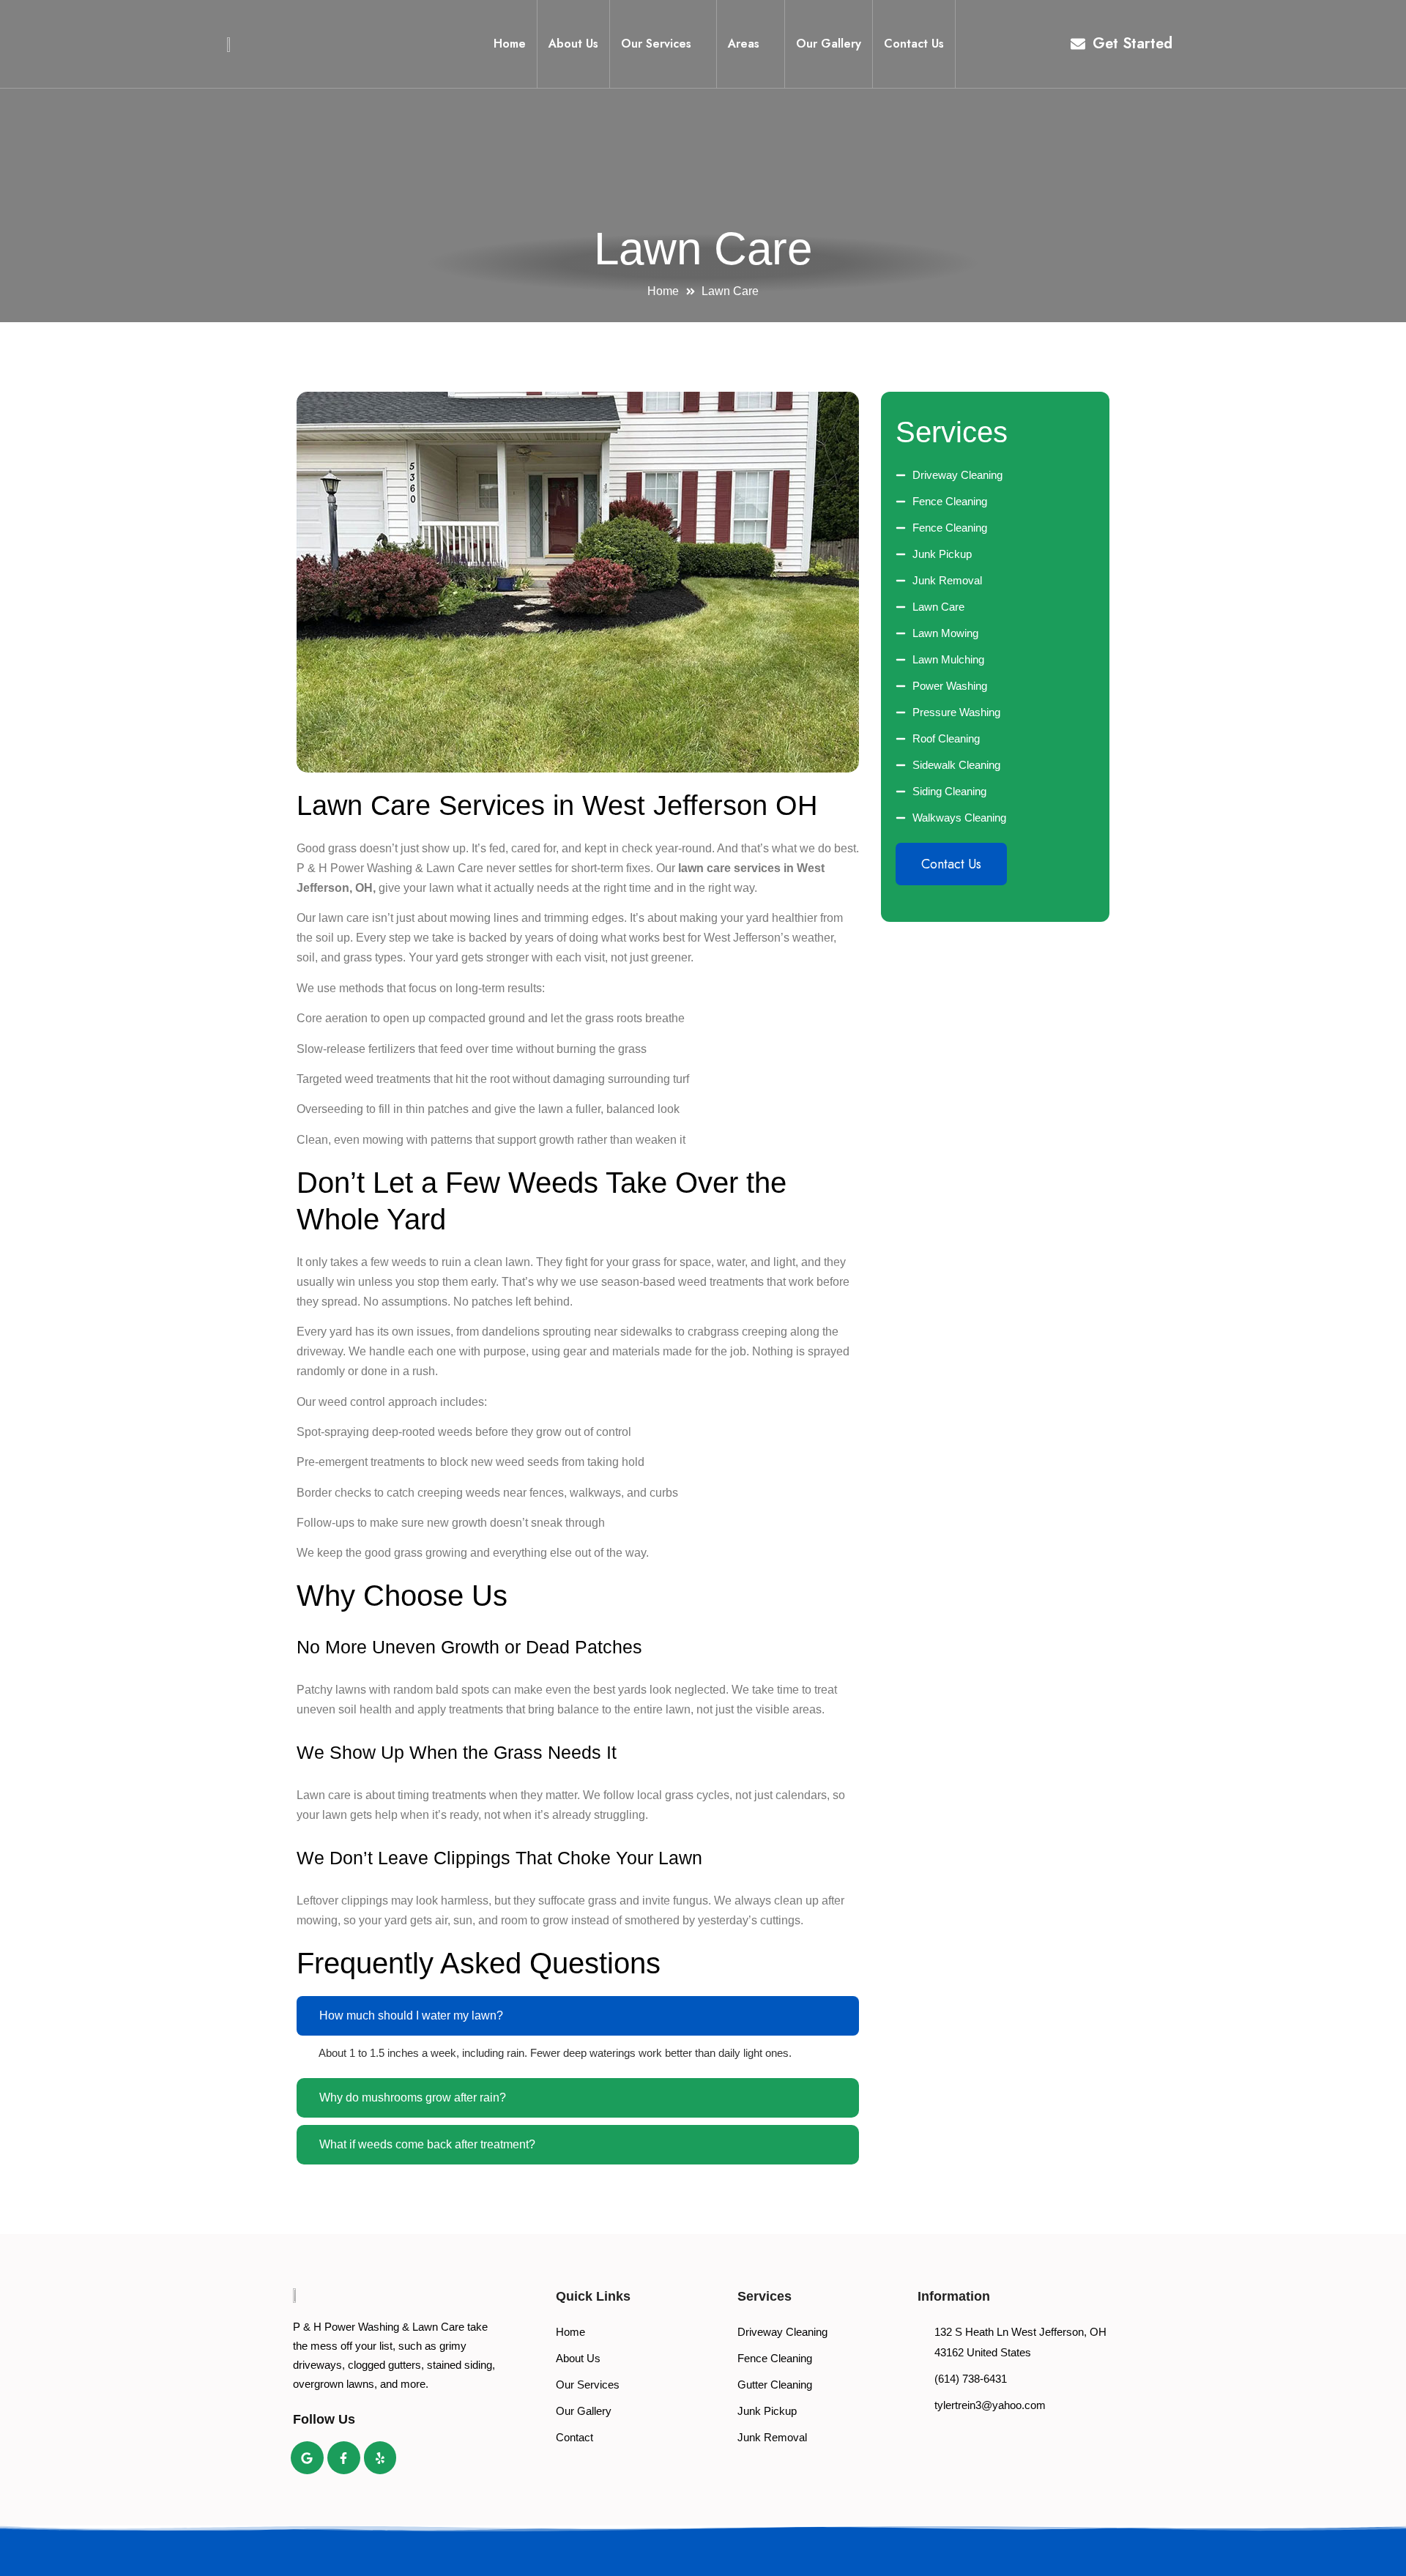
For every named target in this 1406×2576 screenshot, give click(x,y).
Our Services (656, 44)
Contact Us (914, 44)
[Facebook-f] (344, 2458)
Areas (744, 44)
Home (510, 44)
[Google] (307, 2458)
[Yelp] (380, 2458)
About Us (573, 44)
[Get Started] (1078, 44)
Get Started (1132, 44)
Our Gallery (829, 44)
